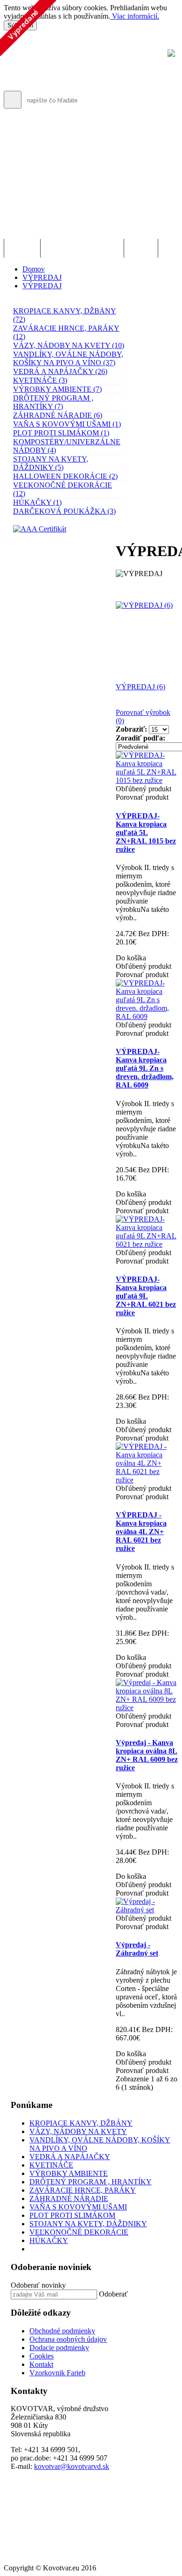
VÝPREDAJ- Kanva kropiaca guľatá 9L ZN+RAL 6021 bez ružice (146, 1296)
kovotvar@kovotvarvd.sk (72, 2466)
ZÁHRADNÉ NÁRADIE (69, 2199)
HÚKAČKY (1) (37, 502)
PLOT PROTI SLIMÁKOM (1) (61, 433)
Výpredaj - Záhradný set (137, 1949)
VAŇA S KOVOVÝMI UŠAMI (78, 2207)
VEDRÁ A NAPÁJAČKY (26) (60, 371)
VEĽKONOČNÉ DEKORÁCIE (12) (63, 489)
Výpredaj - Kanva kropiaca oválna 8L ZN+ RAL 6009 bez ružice (147, 1755)
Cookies (42, 2356)
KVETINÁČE (51, 2165)
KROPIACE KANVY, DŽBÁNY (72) (65, 315)
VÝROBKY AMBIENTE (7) (57, 389)
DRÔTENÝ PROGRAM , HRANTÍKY (91, 2182)
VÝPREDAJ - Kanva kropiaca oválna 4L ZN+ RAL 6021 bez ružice (141, 1532)
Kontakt (41, 2364)
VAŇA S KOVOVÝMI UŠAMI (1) (67, 424)
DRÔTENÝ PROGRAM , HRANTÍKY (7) (53, 402)
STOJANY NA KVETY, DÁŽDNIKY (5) (51, 463)
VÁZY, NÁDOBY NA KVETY (78, 2131)
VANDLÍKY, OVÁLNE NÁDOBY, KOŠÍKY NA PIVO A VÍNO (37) (68, 358)
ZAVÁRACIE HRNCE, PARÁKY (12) (66, 332)
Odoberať (113, 2294)
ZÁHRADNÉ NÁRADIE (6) (58, 415)
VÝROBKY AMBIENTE (69, 2173)
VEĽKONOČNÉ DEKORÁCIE (79, 2232)
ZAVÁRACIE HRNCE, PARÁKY (83, 2190)
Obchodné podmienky (62, 2331)
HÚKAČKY (49, 2240)
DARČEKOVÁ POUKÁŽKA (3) (64, 511)
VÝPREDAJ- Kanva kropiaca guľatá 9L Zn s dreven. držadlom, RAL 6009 (145, 1068)
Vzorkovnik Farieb (57, 2373)
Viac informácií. (135, 16)
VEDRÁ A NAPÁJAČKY (70, 2157)
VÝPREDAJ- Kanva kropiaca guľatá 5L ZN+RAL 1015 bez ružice (146, 833)
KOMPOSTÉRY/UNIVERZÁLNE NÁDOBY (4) (67, 446)
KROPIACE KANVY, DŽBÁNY (81, 2123)
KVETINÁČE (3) (40, 380)
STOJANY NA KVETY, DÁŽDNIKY (88, 2224)
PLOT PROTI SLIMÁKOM (72, 2215)
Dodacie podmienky (59, 2348)
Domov (34, 269)
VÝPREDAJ (42, 277)
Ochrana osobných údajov (68, 2339)
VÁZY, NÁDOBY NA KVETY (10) (69, 345)
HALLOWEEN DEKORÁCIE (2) (65, 476)
